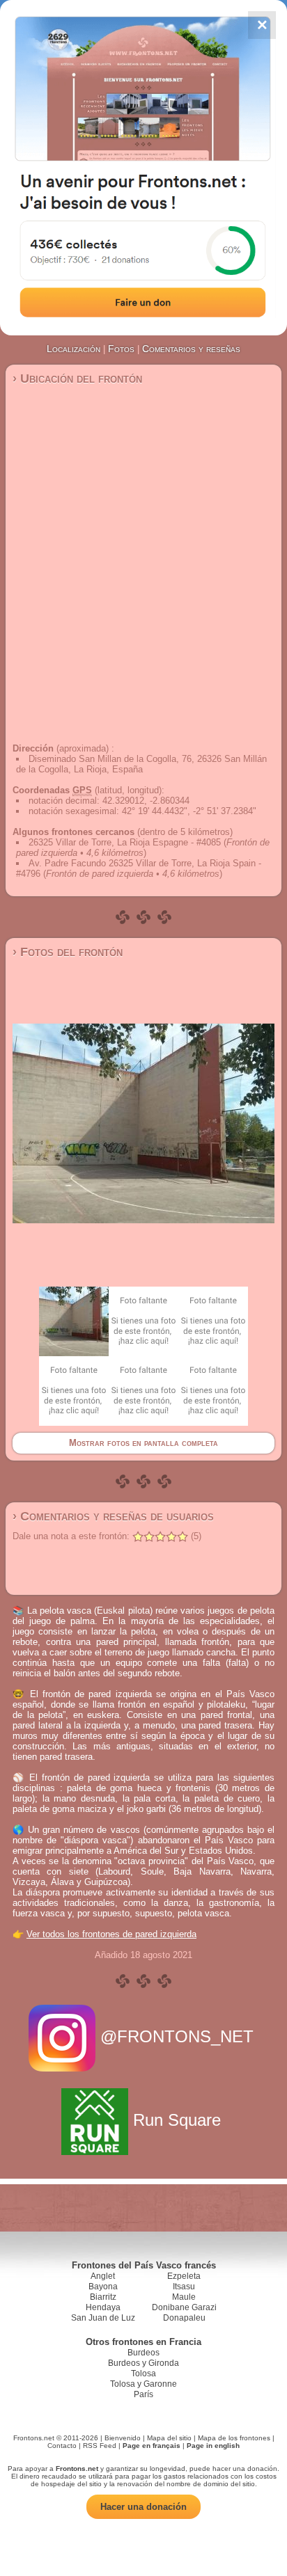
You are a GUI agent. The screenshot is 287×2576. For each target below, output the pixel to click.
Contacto (62, 2446)
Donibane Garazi (184, 2307)
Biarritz (103, 2297)
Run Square (177, 2120)
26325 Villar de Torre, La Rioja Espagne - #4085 (125, 842)
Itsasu (184, 2287)
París (143, 2394)
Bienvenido (123, 2438)
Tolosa (143, 2374)
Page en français (152, 2446)
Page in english (213, 2446)
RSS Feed (100, 2446)
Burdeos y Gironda (143, 2363)
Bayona (103, 2287)
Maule (184, 2297)
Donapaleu (184, 2318)
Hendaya (103, 2307)
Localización (73, 349)
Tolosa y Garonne (143, 2384)
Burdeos (143, 2353)
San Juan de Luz (103, 2318)
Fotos (121, 349)
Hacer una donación (143, 2507)
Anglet (103, 2276)
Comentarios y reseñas (191, 349)
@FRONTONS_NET (177, 2036)
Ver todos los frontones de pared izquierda (111, 1934)
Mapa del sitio (169, 2438)
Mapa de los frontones (234, 2438)
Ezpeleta (184, 2276)
